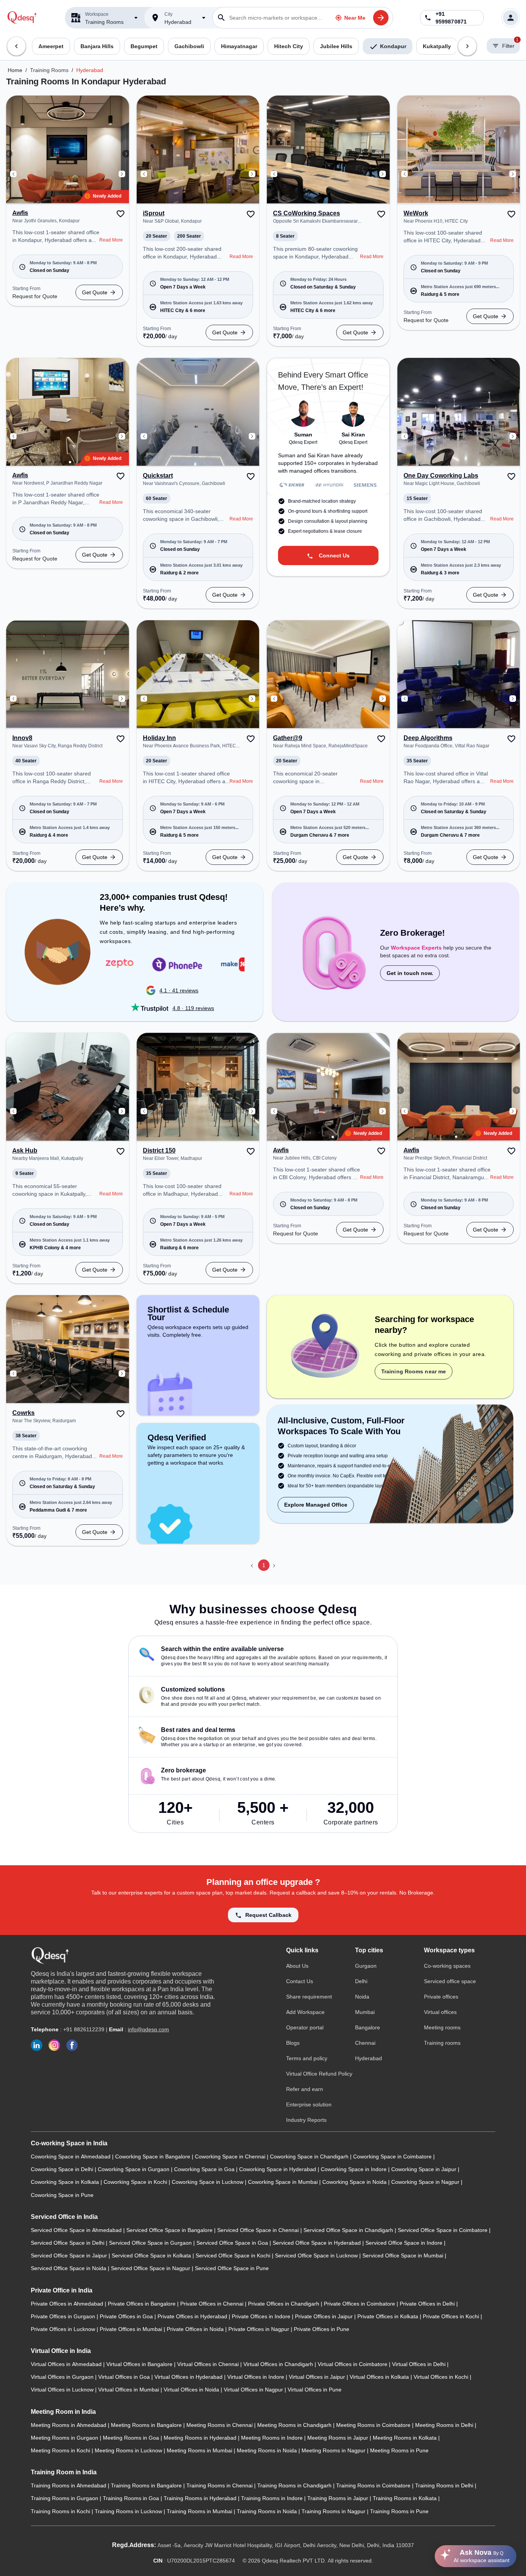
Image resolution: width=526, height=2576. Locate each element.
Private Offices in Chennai (213, 2304)
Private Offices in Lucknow (64, 2329)
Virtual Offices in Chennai (209, 2364)
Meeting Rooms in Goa (132, 2438)
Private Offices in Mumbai (132, 2329)
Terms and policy (307, 2058)
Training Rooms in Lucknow (129, 2511)
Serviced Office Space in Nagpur (151, 2268)
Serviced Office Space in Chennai (259, 2230)
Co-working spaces (447, 1966)
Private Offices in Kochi (452, 2316)
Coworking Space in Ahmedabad (71, 2156)
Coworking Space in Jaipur (425, 2169)
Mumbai (365, 2012)
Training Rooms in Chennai (220, 2485)
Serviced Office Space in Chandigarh (349, 2230)
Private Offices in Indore (262, 2316)
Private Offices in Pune (322, 2329)
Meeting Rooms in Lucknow (129, 2450)
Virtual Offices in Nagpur (254, 2390)
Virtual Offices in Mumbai (129, 2390)
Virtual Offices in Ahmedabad (67, 2364)
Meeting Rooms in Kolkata (405, 2438)
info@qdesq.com (148, 2029)
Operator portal (305, 2027)
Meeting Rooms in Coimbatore (374, 2425)
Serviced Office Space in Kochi (234, 2255)
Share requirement (309, 1997)
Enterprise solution (309, 2104)
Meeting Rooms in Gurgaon (65, 2438)
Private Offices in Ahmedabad (68, 2304)
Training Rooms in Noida (268, 2511)
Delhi (361, 1981)
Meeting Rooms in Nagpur (334, 2450)
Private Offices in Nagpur (260, 2329)
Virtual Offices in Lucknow (63, 2390)
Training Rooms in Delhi (445, 2485)
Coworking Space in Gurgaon (134, 2169)
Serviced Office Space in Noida (69, 2268)
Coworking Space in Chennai (231, 2156)
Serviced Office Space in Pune (232, 2268)
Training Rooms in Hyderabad (201, 2498)
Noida (362, 1997)
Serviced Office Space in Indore (405, 2243)
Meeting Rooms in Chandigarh (295, 2425)
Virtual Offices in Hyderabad (189, 2377)
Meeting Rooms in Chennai (220, 2425)
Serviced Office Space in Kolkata (152, 2255)
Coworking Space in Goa (205, 2169)
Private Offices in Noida (196, 2329)
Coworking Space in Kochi (136, 2182)
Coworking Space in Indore (354, 2169)
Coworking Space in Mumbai (284, 2182)
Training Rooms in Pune (399, 2511)
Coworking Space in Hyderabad (278, 2169)
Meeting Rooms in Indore (273, 2438)
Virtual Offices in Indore (256, 2377)
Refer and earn (305, 2089)
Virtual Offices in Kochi (442, 2377)
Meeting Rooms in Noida (268, 2450)
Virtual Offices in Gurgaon (63, 2377)
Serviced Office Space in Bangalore (170, 2230)
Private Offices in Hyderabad (193, 2316)
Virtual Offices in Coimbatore (353, 2364)
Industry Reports (306, 2120)
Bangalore (368, 2027)
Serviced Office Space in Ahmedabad (77, 2230)
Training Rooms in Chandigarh (295, 2485)
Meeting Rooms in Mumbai (200, 2450)
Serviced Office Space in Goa (233, 2243)
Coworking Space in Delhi (63, 2169)
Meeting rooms (442, 2027)
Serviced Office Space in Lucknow (317, 2255)
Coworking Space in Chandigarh (310, 2156)
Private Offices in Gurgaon (64, 2316)
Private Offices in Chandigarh (284, 2304)
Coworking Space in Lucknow (208, 2182)
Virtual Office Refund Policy (319, 2074)
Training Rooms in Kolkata (405, 2498)
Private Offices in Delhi (428, 2304)
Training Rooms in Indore (273, 2498)
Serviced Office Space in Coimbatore (443, 2230)
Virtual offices (440, 2012)
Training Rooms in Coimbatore (374, 2485)
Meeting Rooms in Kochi (61, 2450)
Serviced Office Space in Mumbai (404, 2255)
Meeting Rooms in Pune (399, 2450)
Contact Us (300, 1981)
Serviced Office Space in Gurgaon (151, 2243)
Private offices (441, 1997)
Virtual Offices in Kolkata (380, 2377)
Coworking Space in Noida (355, 2182)
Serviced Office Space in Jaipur (70, 2255)
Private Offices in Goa (127, 2316)
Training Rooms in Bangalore (147, 2485)
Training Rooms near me (414, 1371)
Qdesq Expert (303, 442)
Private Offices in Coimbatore (360, 2304)
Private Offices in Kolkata (389, 2316)
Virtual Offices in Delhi (420, 2364)
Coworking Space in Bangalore (153, 2156)
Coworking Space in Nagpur (426, 2182)
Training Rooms (49, 70)
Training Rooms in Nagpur (334, 2511)
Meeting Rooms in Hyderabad (201, 2438)
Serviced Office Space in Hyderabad (317, 2243)
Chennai (365, 2043)
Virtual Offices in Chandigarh (279, 2364)
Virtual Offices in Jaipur (318, 2377)
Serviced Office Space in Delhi (68, 2243)
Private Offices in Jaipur (325, 2316)
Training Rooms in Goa (132, 2498)
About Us (297, 1966)
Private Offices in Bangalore (142, 2304)
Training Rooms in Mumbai (200, 2511)
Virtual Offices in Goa (125, 2377)
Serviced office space (450, 1981)
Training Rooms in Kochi (61, 2511)
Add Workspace (305, 2012)
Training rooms (442, 2043)
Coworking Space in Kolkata (66, 2182)
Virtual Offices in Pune (315, 2390)
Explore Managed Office (316, 1505)
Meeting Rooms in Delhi (445, 2425)
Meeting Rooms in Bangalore (147, 2425)
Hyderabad (90, 70)
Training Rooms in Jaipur (338, 2498)
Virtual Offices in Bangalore (140, 2364)
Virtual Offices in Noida (192, 2390)
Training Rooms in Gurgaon (65, 2498)
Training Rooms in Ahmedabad (69, 2485)
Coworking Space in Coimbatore (393, 2156)
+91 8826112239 (84, 2029)
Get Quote (95, 292)
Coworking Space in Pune (62, 2195)
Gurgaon (366, 1966)
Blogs (293, 2043)
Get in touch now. (410, 973)
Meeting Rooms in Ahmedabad (69, 2425)
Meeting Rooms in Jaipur (338, 2438)
